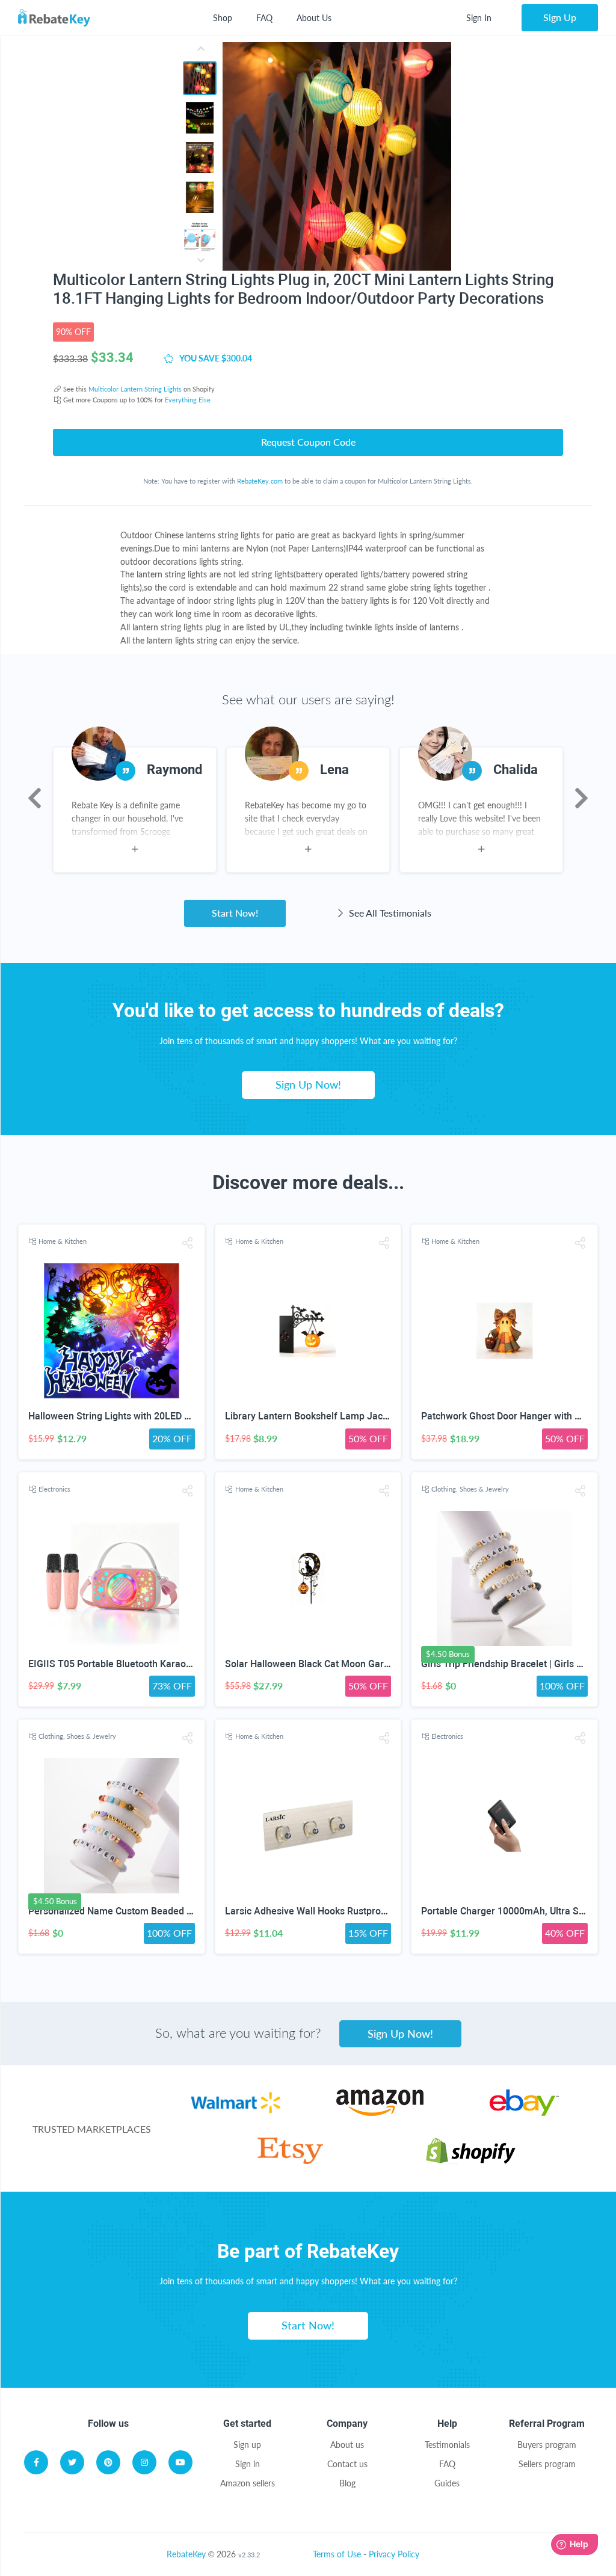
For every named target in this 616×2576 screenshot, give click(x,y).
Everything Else (188, 400)
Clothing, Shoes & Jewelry (470, 1489)
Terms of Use (337, 2554)
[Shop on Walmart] (236, 2113)
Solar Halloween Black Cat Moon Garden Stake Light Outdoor (357, 1664)
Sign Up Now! (308, 1084)
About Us (314, 18)
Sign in (248, 2464)
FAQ (264, 18)
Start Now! (235, 913)
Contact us (347, 2464)
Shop (223, 18)
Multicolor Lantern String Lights (135, 389)
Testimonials (447, 2445)
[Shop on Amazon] (380, 2113)
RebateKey (186, 2554)
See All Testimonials (389, 913)
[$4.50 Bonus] (504, 1578)
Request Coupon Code (308, 442)
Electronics (54, 1489)
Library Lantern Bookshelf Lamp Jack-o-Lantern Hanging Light (360, 1416)
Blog (347, 2483)
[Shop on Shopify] (471, 2161)
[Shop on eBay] (524, 2113)
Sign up (247, 2445)
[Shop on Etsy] (290, 2161)
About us (347, 2445)
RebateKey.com (260, 481)
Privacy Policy (394, 2554)
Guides (447, 2483)
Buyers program (547, 2445)
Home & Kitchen (63, 1241)
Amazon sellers (248, 2483)
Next (581, 798)
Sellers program (547, 2464)
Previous (35, 798)
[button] (188, 1243)
